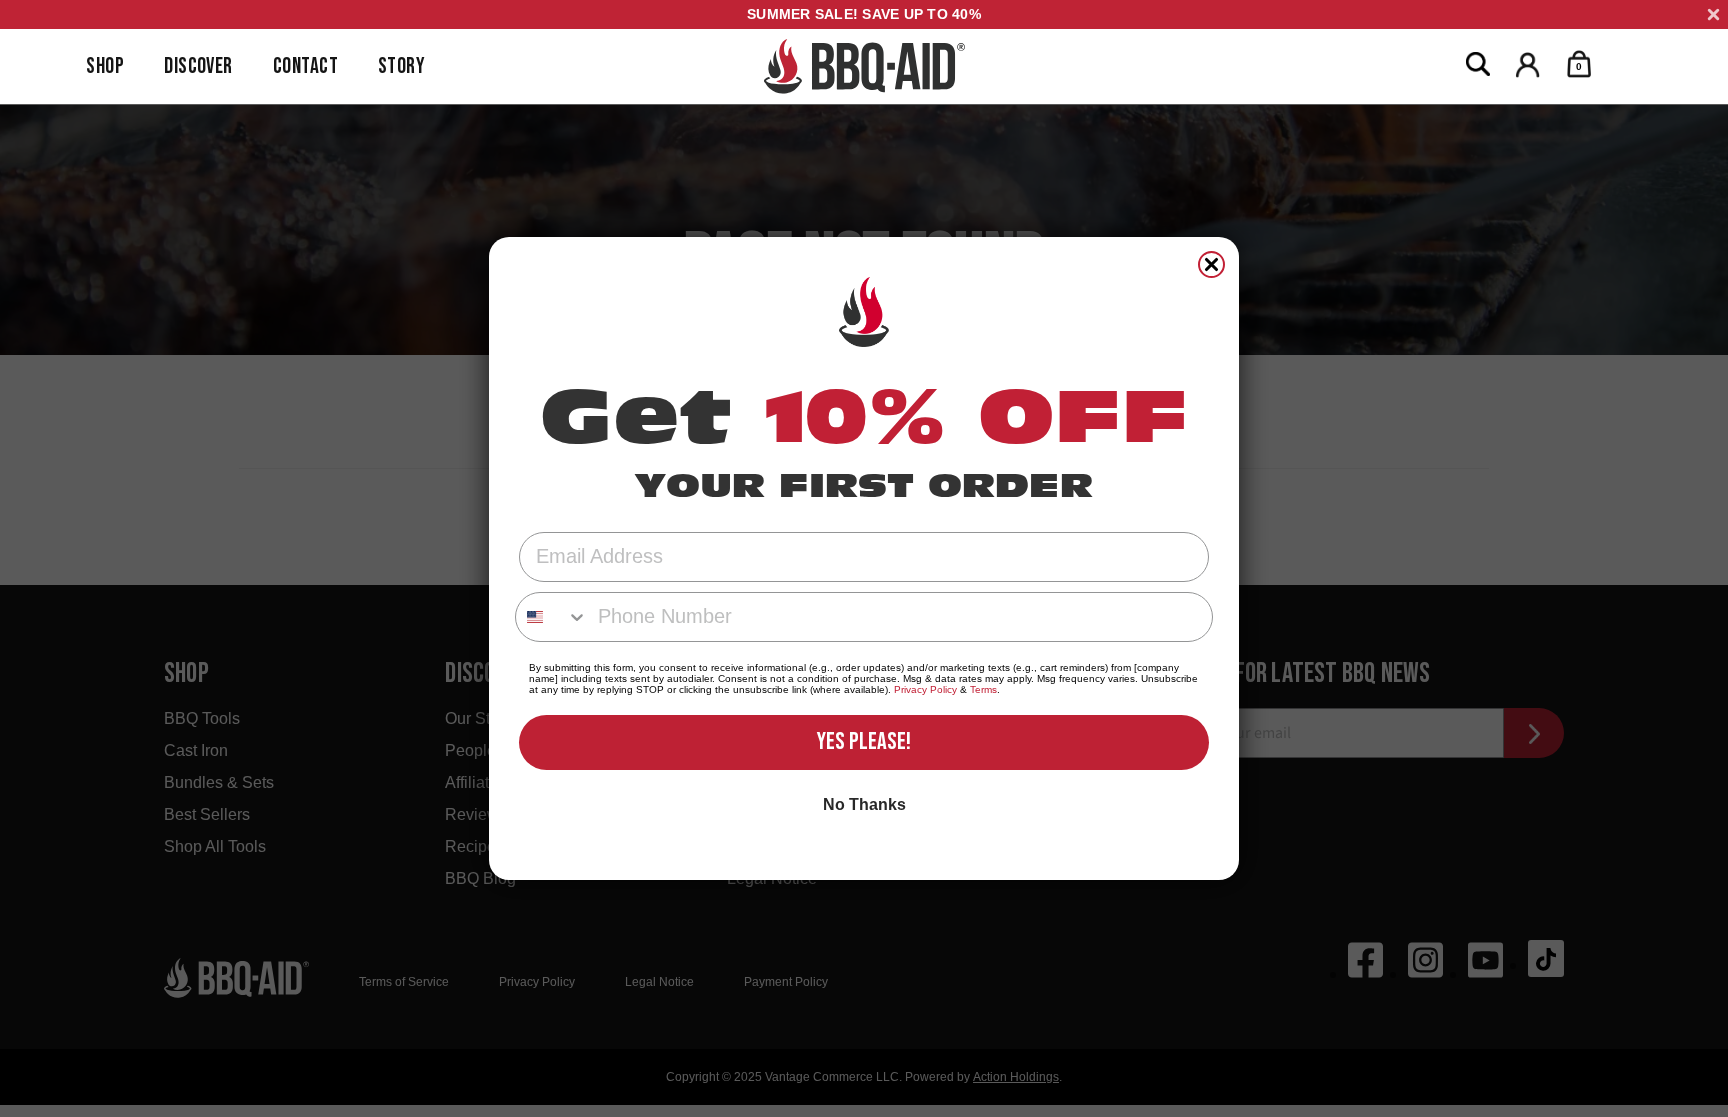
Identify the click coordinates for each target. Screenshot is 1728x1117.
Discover (198, 66)
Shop (105, 66)
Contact (305, 66)
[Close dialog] (1211, 264)
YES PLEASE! (864, 741)
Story (401, 66)
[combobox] (552, 617)
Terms (983, 689)
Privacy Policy (925, 689)
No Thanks (864, 804)
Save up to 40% (864, 14)
